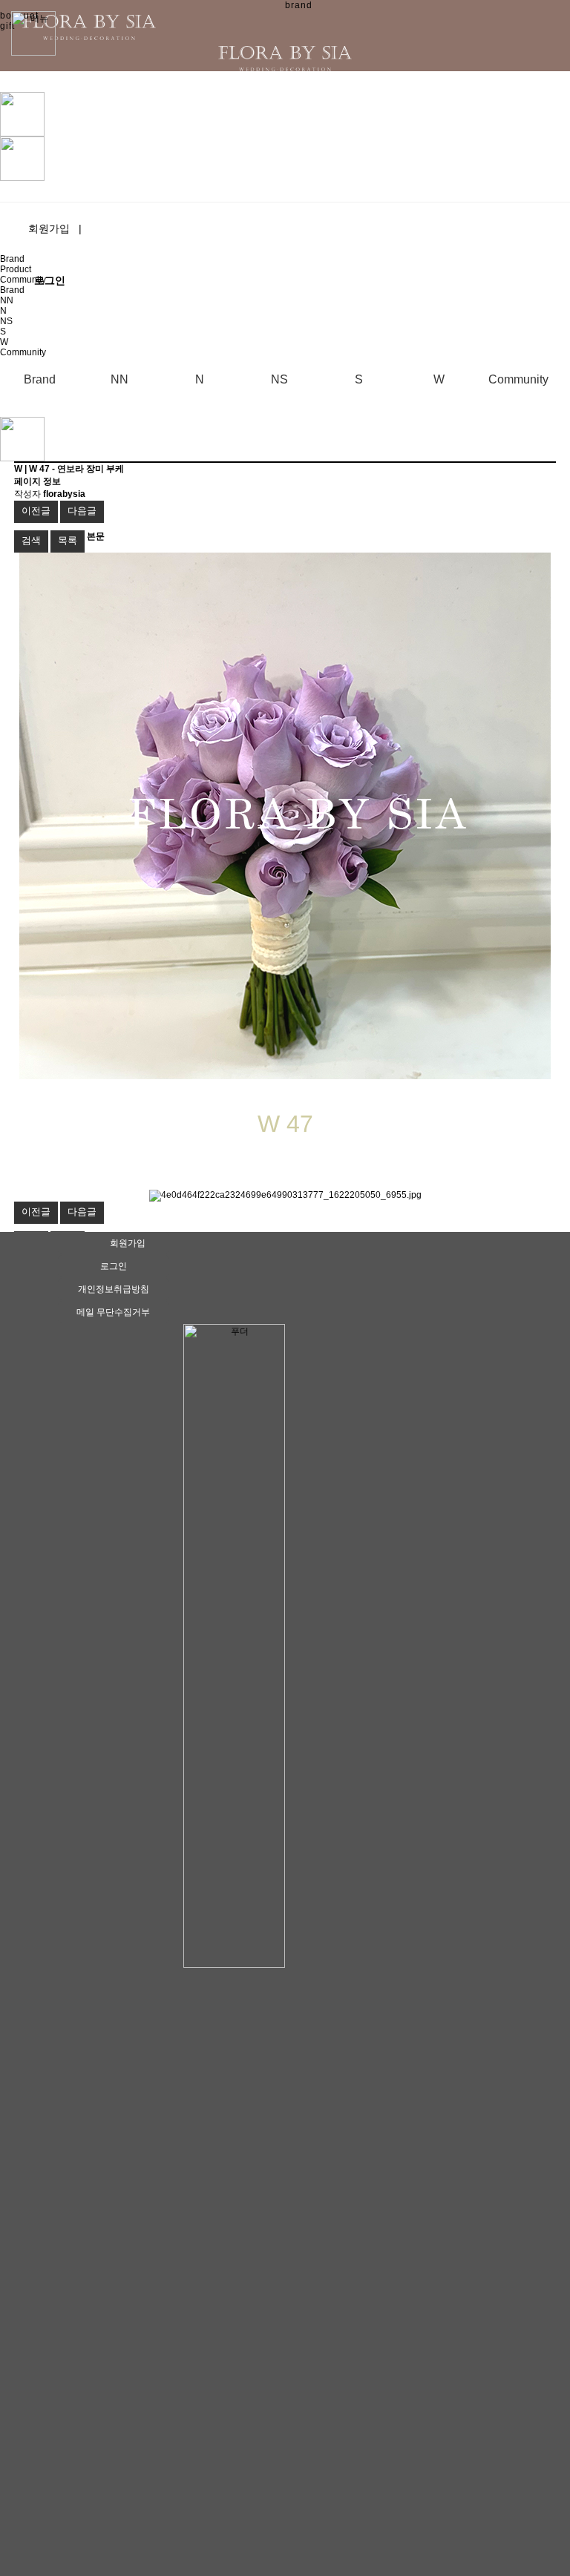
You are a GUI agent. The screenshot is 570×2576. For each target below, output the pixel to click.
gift (7, 26)
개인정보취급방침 (114, 1289)
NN (7, 300)
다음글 (82, 511)
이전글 (36, 511)
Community (23, 280)
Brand (12, 259)
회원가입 (55, 228)
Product (16, 269)
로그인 (114, 1266)
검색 (31, 540)
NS (6, 321)
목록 (68, 540)
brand (299, 5)
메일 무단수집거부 (113, 1312)
